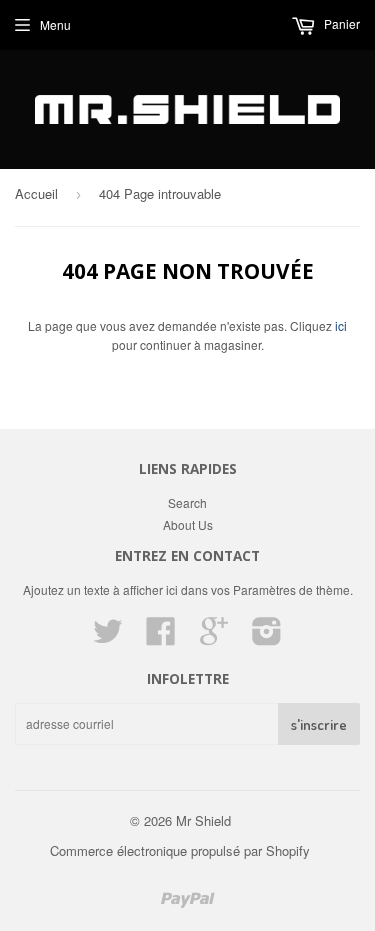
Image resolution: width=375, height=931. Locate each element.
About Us (188, 524)
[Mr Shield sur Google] (214, 637)
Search (187, 502)
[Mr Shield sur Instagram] (267, 637)
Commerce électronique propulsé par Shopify (180, 850)
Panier (340, 23)
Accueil (36, 193)
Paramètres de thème (291, 589)
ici (341, 325)
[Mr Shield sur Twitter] (108, 637)
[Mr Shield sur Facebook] (161, 637)
